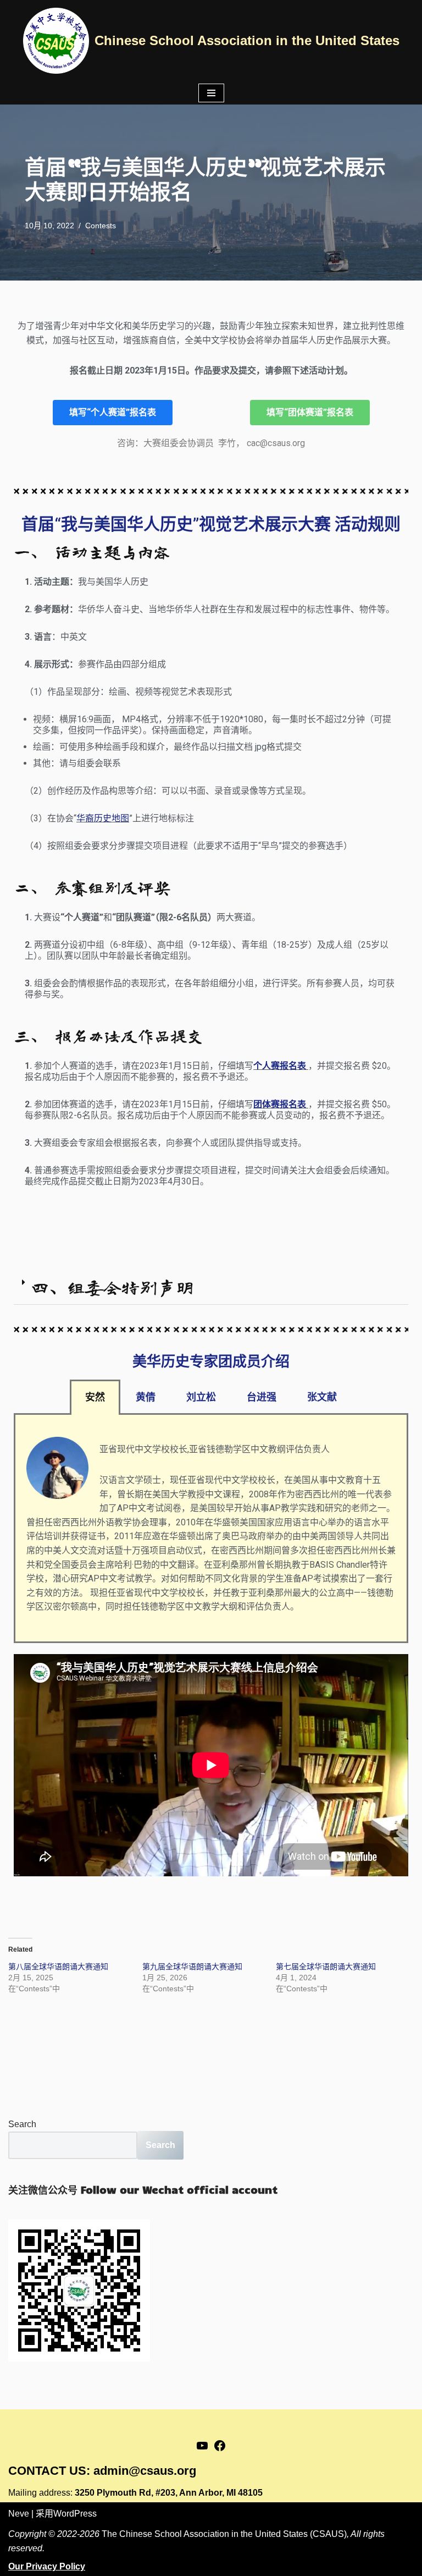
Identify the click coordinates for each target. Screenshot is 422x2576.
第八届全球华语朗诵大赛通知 (58, 1967)
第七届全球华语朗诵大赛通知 (326, 1967)
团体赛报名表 (281, 1104)
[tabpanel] (211, 1529)
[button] (211, 1287)
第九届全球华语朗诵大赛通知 (192, 1967)
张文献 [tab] (322, 1397)
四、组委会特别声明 (112, 1287)
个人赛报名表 (281, 1066)
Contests (101, 226)
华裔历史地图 (103, 818)
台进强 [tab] (262, 1397)
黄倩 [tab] (146, 1397)
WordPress (75, 2514)
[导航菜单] (211, 93)
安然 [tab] (95, 1397)
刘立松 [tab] (201, 1397)
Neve (19, 2514)
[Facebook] (220, 2449)
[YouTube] (202, 2449)
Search (22, 2124)
